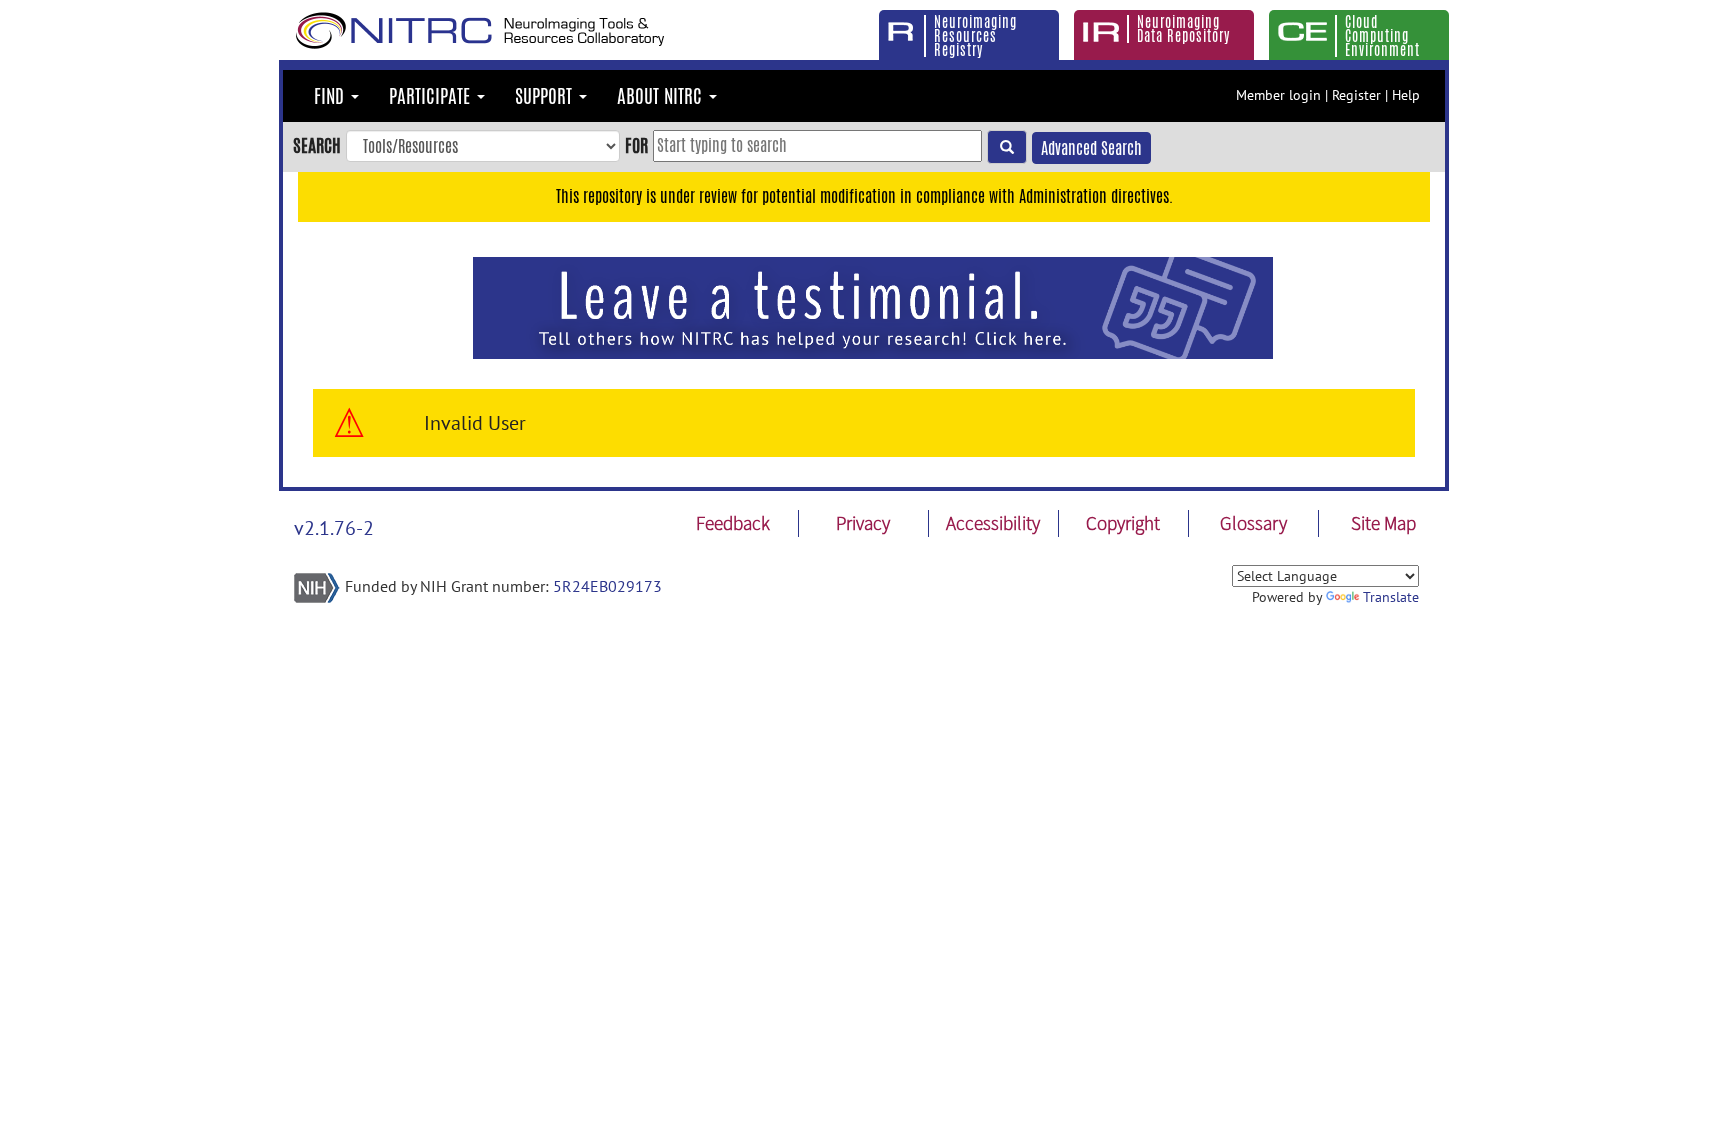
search (317, 145)
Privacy (863, 523)
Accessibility (993, 523)
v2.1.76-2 (334, 528)
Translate (1391, 597)
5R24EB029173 (607, 586)
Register (1356, 95)
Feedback (733, 523)
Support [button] (546, 96)
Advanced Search (1091, 148)
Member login (1278, 95)
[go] (1007, 147)
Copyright (1123, 523)
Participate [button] (432, 96)
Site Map (1383, 523)
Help (1406, 95)
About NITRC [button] (662, 96)
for (636, 145)
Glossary (1253, 523)
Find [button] (331, 96)
